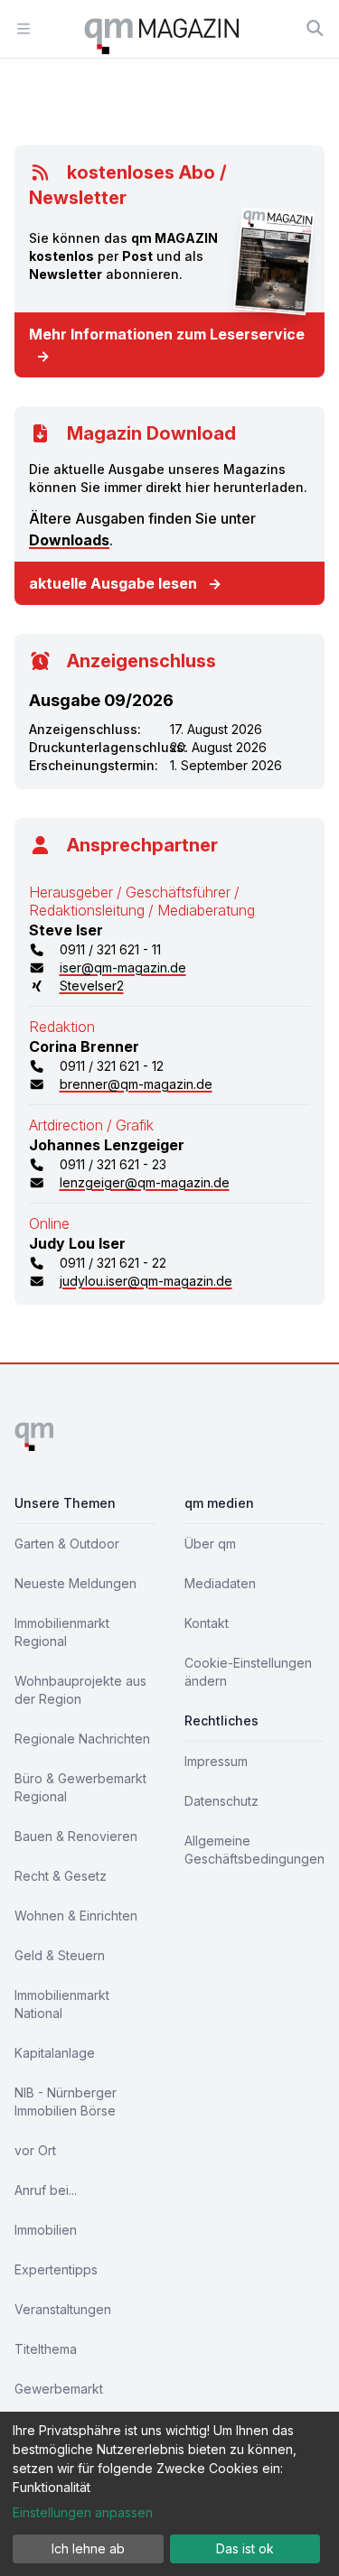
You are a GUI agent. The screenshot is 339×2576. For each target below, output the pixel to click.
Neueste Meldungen (75, 1583)
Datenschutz (221, 1801)
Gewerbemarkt (59, 2389)
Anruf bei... (46, 2190)
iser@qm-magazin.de (123, 967)
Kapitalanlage (55, 2053)
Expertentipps (56, 2269)
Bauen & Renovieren (76, 1836)
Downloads (69, 540)
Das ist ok (245, 2548)
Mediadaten (220, 1583)
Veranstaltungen (63, 2309)
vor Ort (35, 2150)
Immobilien (46, 2230)
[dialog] (169, 2494)
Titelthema (46, 2349)
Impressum (216, 1761)
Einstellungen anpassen (83, 2512)
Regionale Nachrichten (82, 1739)
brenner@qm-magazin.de (136, 1084)
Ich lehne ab (88, 2548)
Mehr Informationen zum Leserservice (167, 345)
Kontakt (207, 1623)
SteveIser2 (92, 986)
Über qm (210, 1544)
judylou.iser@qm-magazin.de (146, 1281)
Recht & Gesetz (61, 1876)
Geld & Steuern (60, 1955)
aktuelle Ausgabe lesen (125, 583)
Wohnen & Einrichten (76, 1916)
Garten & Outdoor (67, 1544)
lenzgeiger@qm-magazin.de (145, 1182)
